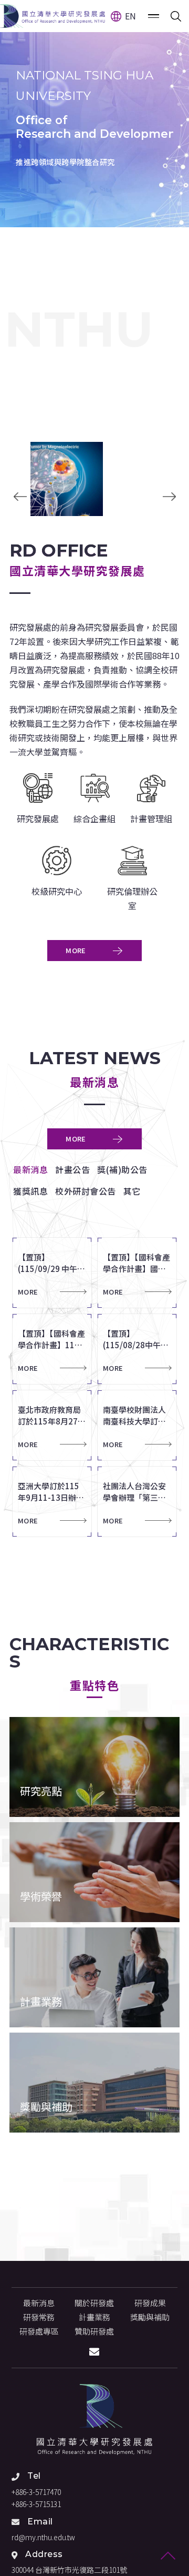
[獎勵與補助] (94, 2083)
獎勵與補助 (150, 2317)
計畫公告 (72, 1169)
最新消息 (30, 1169)
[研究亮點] (94, 1767)
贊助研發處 (94, 2331)
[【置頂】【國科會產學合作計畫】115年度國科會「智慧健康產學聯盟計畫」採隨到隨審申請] (55, 1349)
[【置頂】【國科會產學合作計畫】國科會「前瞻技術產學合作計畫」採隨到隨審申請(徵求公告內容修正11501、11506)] (140, 1273)
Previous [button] (20, 497)
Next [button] (169, 497)
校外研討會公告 (86, 1191)
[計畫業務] (94, 1977)
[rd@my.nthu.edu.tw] (94, 2352)
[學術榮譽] (94, 1872)
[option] (94, 114)
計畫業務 (94, 2317)
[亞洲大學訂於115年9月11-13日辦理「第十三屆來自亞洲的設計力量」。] (55, 1502)
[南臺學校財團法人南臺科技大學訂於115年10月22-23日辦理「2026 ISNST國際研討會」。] (140, 1425)
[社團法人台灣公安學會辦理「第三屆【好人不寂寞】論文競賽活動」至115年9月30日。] (140, 1502)
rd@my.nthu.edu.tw (43, 2537)
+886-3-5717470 (36, 2492)
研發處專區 (39, 2331)
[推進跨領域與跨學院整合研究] (94, 114)
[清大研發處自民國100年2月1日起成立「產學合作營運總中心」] (94, 2420)
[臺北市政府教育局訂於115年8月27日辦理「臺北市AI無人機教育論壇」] (55, 1425)
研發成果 (150, 2303)
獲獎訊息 (30, 1191)
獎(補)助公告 (122, 1169)
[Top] (168, 2555)
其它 (132, 1191)
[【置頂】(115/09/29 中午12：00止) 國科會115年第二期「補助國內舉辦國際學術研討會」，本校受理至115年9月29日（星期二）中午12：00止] (55, 1273)
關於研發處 (94, 2303)
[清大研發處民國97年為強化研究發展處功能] (52, 16)
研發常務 (39, 2317)
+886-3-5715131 (36, 2504)
